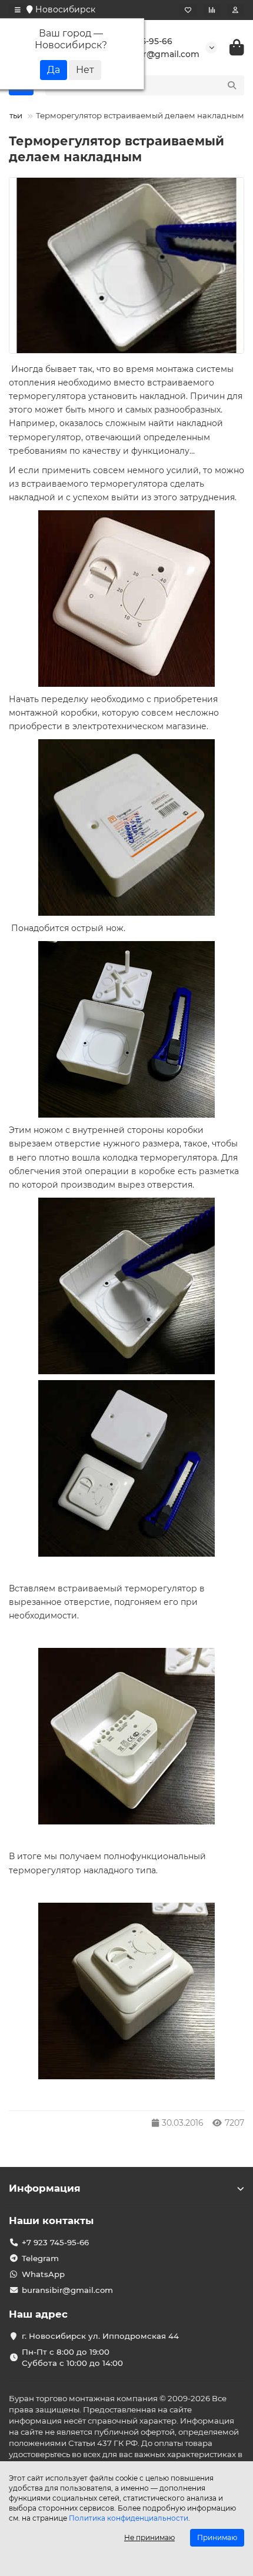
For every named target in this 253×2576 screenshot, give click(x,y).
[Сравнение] (212, 10)
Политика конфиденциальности (129, 2518)
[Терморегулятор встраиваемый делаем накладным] (126, 266)
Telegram (40, 2258)
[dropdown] (18, 10)
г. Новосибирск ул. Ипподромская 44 (100, 2336)
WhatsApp (43, 2274)
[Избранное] (188, 10)
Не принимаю (149, 2537)
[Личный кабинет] (235, 10)
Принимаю (217, 2537)
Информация (45, 2188)
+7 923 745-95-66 (55, 2242)
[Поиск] (232, 85)
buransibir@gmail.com (67, 2290)
